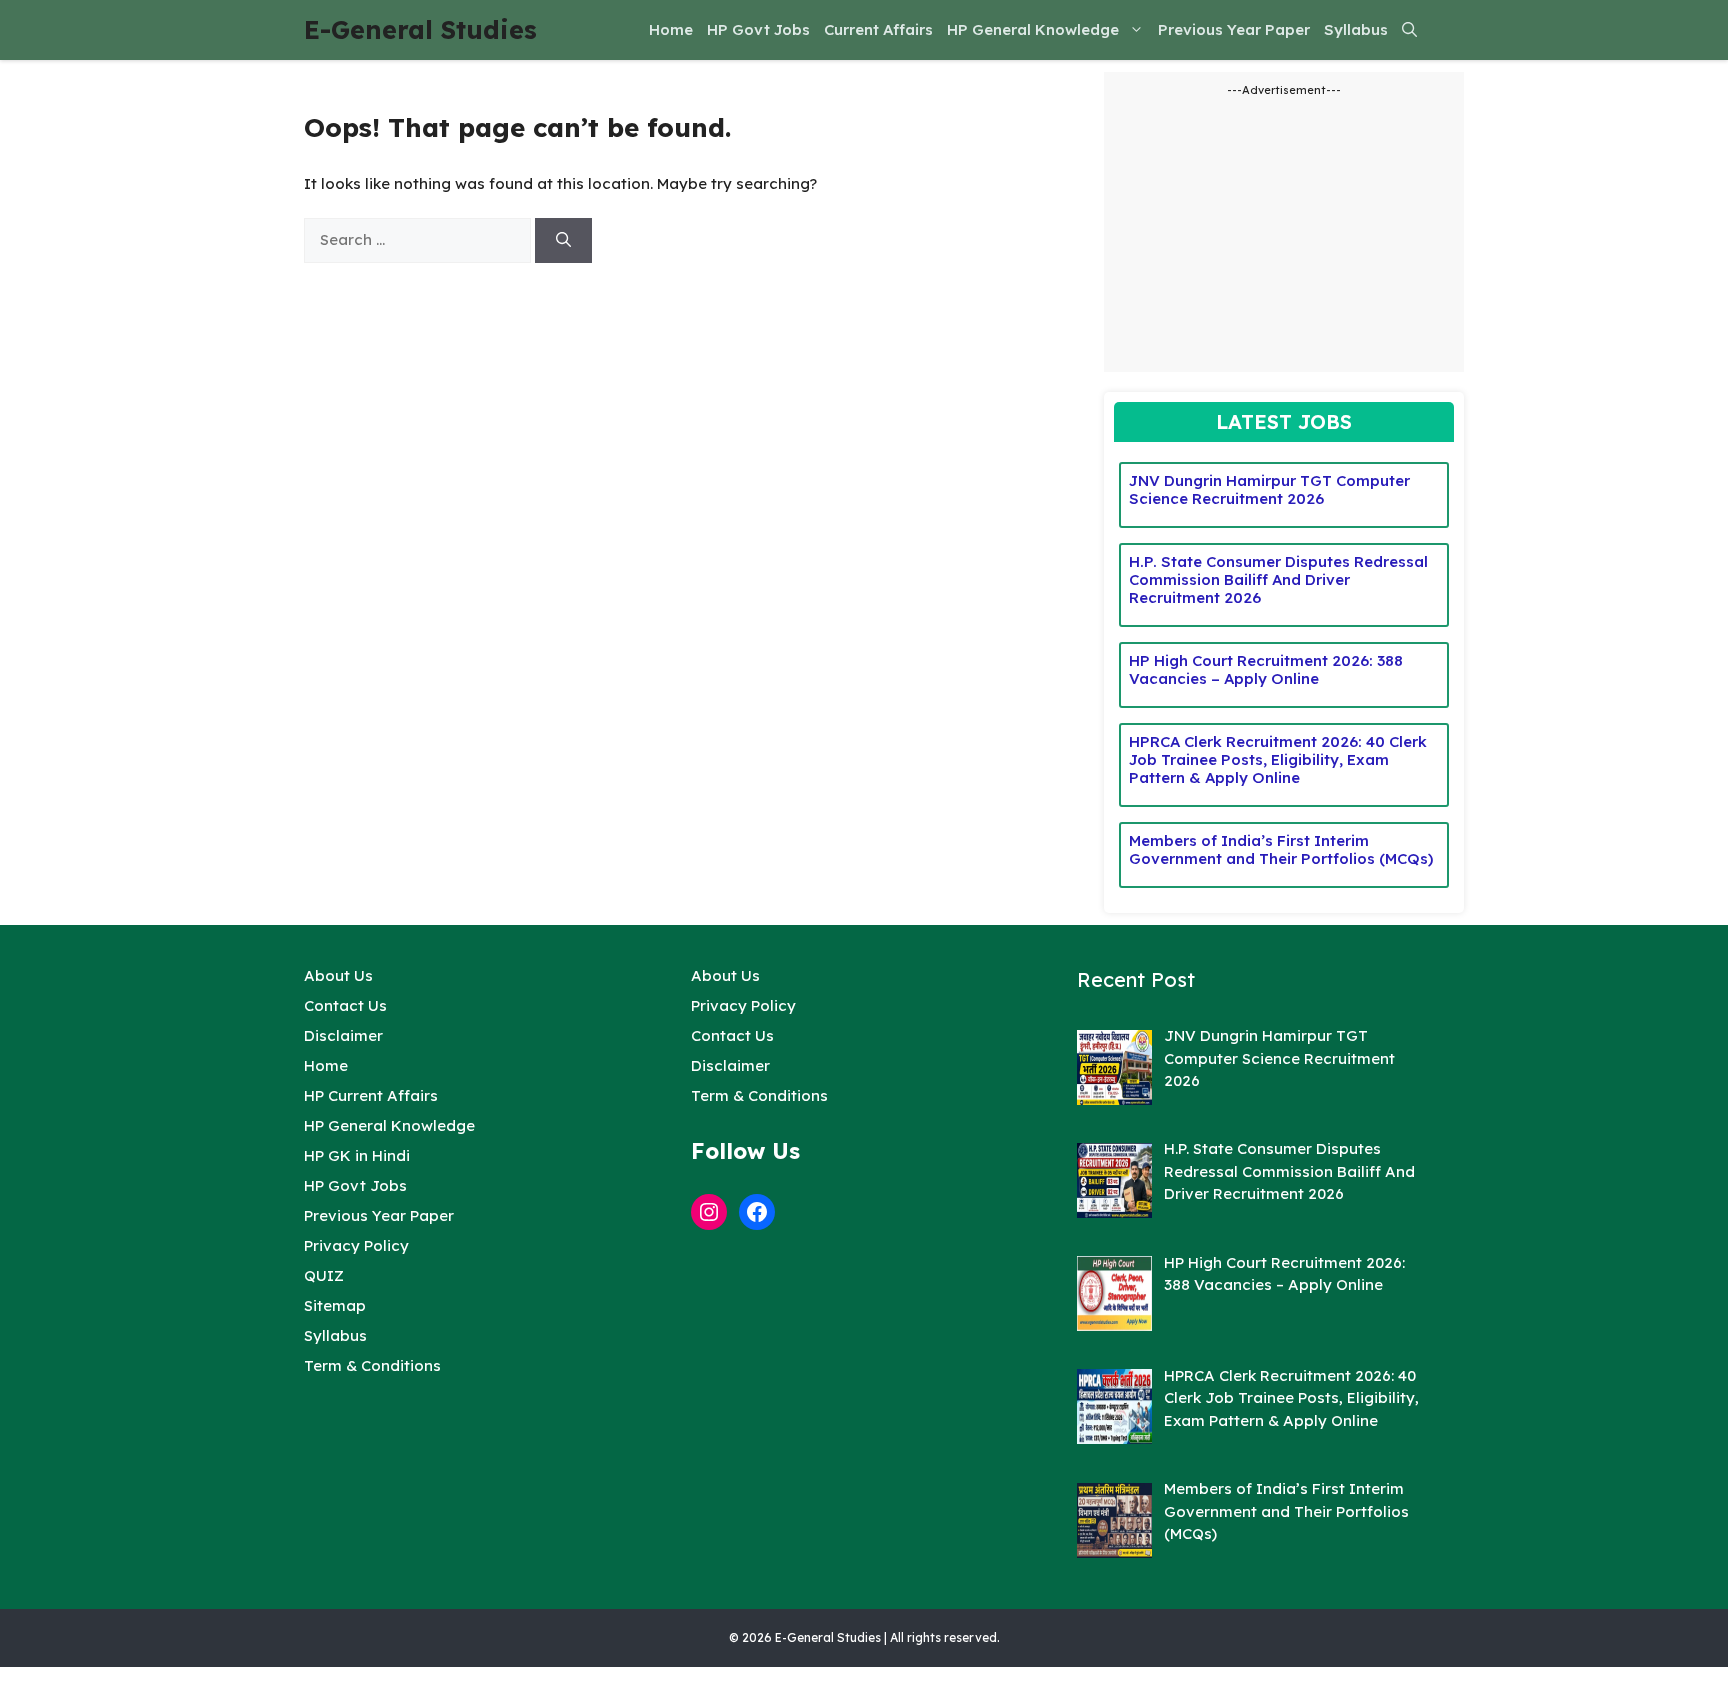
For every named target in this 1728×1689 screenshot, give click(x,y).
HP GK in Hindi (357, 1155)
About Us (338, 975)
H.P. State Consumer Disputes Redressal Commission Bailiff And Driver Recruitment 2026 (1278, 579)
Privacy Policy (356, 1245)
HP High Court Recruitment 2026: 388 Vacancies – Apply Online (1266, 669)
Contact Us (345, 1005)
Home (671, 29)
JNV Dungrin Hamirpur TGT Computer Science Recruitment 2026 (1269, 489)
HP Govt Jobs (758, 29)
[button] (1409, 30)
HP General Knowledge (1033, 29)
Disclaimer (343, 1035)
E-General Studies (420, 29)
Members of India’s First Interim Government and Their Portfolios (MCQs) (1281, 849)
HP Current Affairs (371, 1095)
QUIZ (324, 1275)
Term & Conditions (372, 1365)
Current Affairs (878, 29)
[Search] (563, 240)
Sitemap (335, 1305)
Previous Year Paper (1234, 29)
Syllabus (1356, 29)
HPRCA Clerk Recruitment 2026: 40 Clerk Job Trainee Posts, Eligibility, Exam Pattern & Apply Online (1278, 759)
